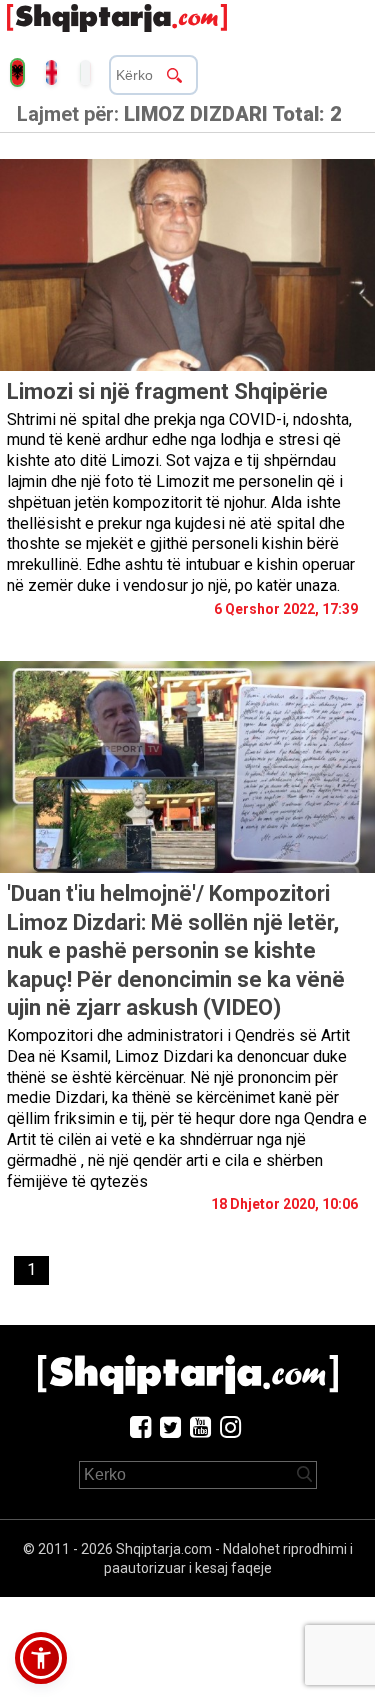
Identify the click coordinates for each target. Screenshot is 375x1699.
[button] (41, 1658)
